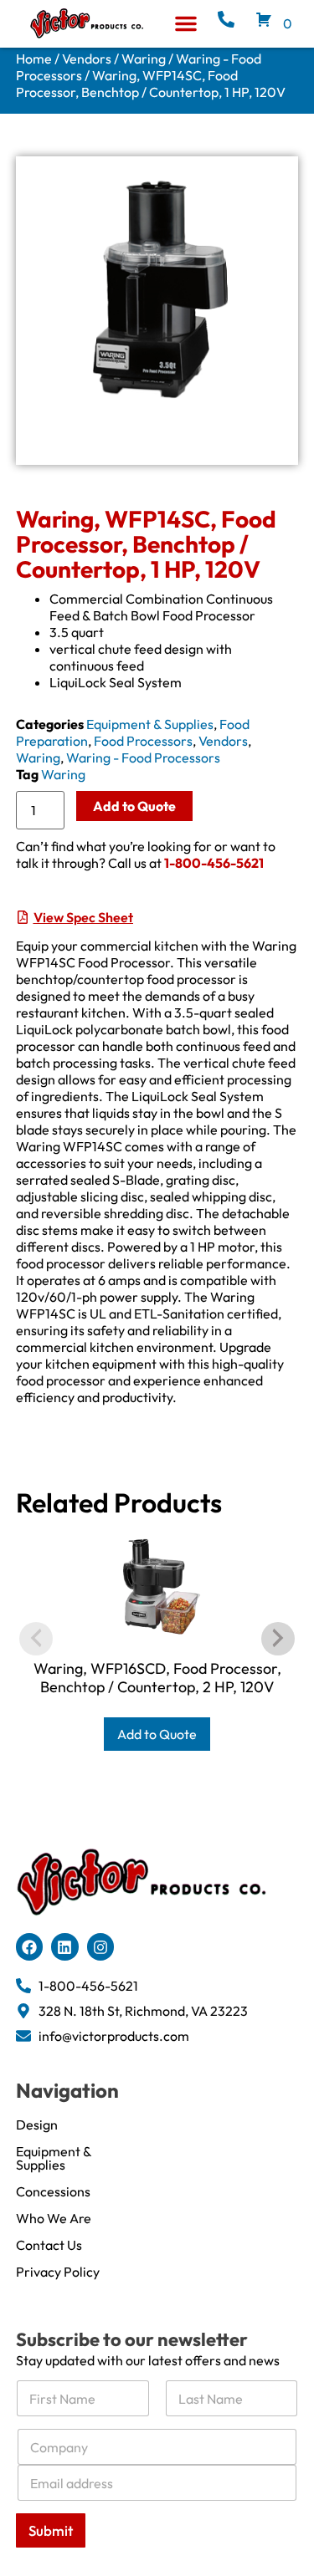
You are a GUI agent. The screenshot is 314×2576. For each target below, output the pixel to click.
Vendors (87, 59)
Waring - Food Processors (143, 757)
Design (37, 2125)
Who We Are (54, 2218)
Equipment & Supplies (150, 724)
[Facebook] (29, 1946)
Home (34, 59)
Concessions (53, 2191)
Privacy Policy (58, 2272)
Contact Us (49, 2245)
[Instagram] (100, 1946)
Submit (51, 2530)
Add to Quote (134, 806)
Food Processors (143, 741)
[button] (186, 23)
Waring (144, 59)
